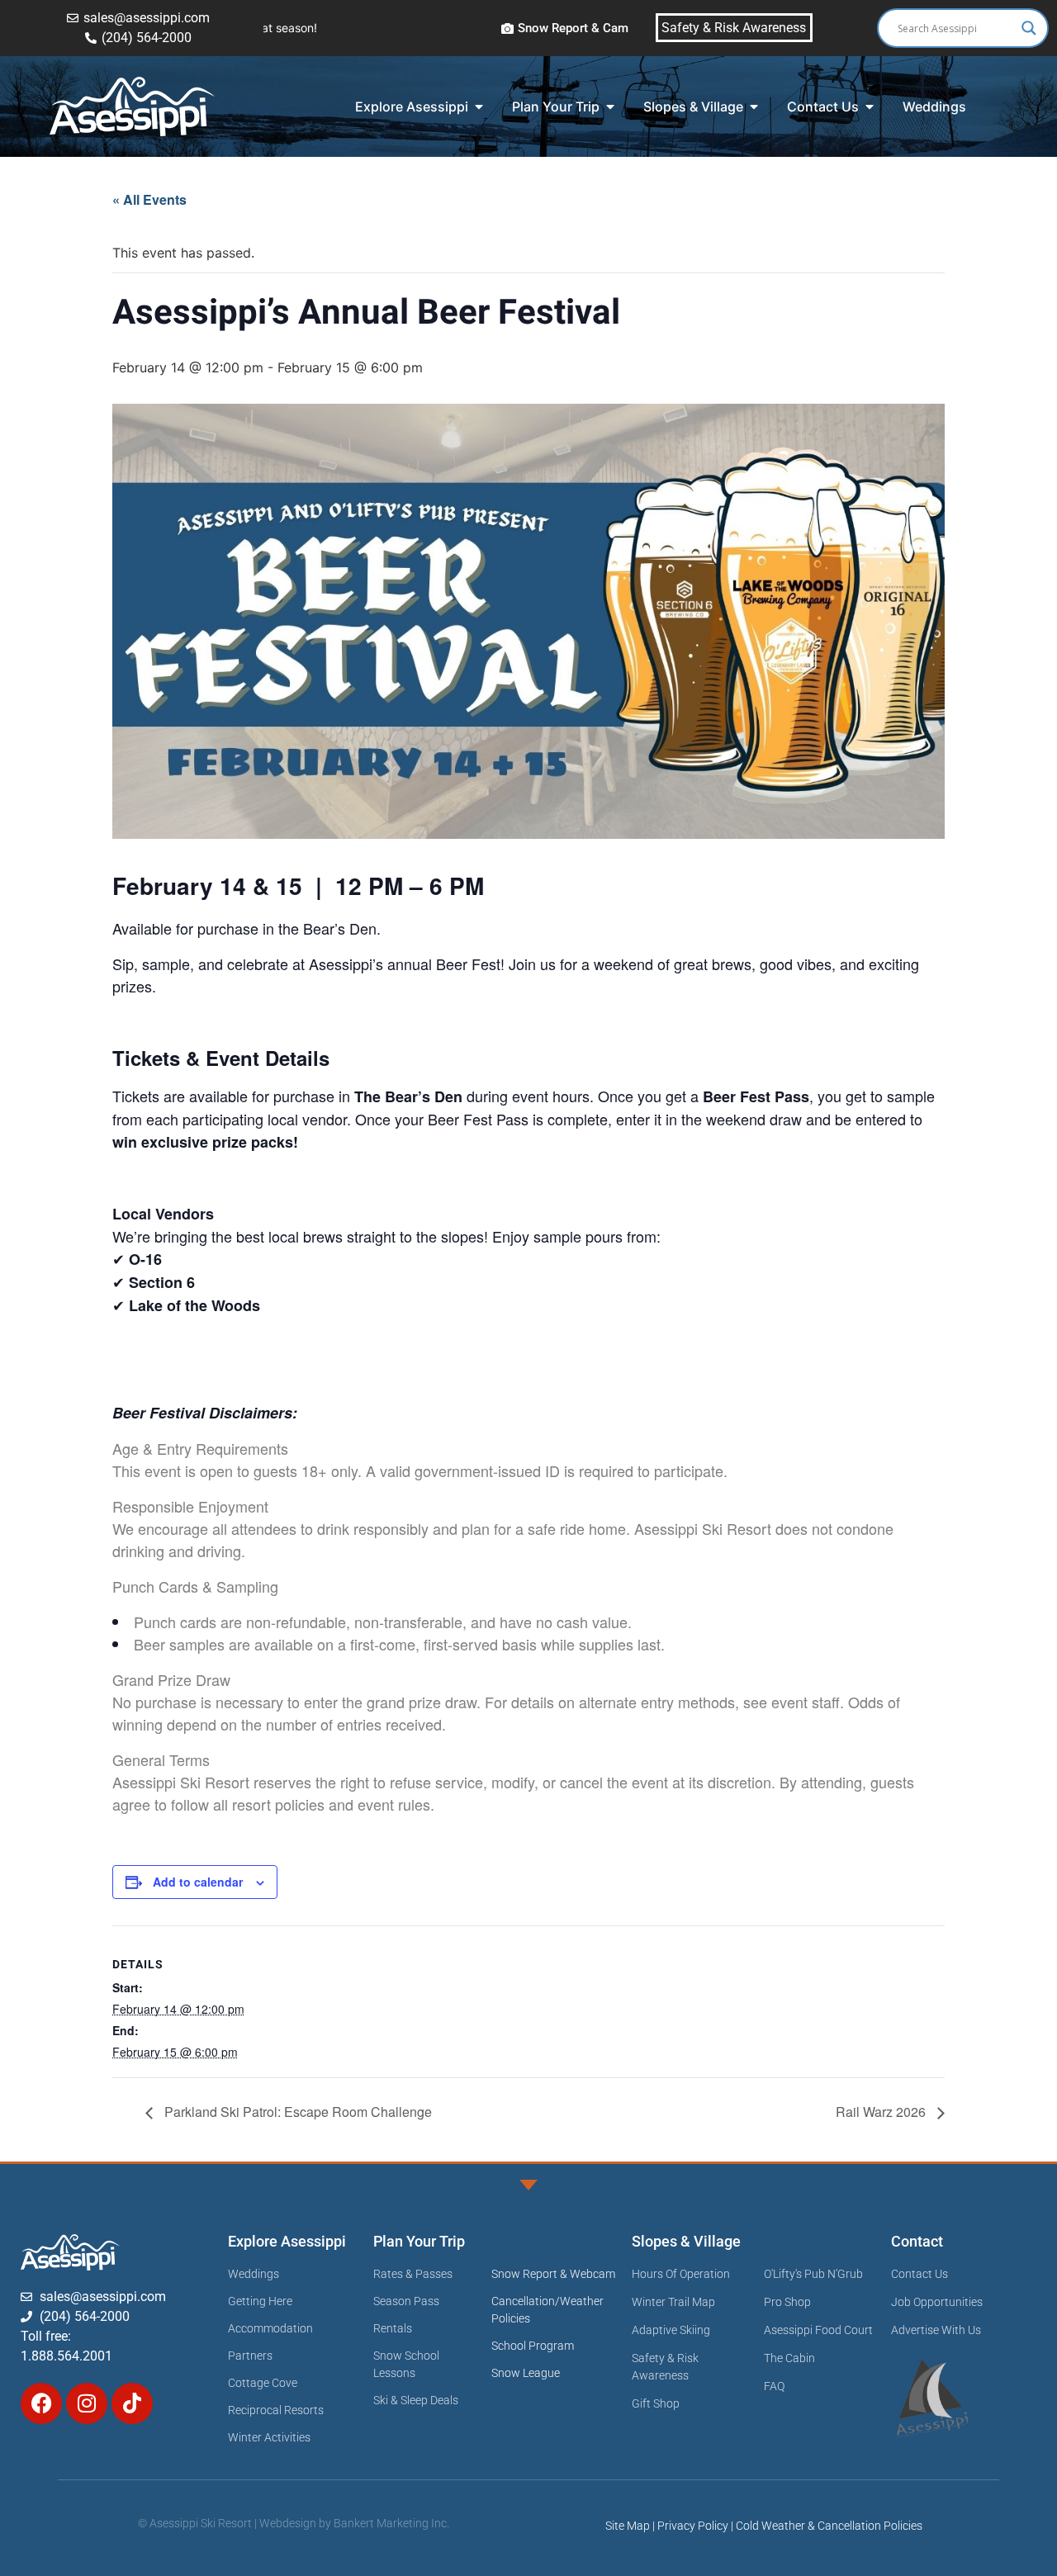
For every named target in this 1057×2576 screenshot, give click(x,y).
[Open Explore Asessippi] (479, 107)
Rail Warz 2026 (882, 2112)
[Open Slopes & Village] (754, 107)
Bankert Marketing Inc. (391, 2523)
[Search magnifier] (1029, 28)
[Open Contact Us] (870, 107)
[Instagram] (87, 2403)
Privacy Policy (693, 2526)
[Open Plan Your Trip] (610, 107)
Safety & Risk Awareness (734, 28)
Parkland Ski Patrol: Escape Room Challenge (296, 2112)
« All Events (149, 199)
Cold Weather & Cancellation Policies (829, 2526)
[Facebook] (41, 2403)
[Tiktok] (132, 2403)
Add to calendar (198, 1882)
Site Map (628, 2526)
